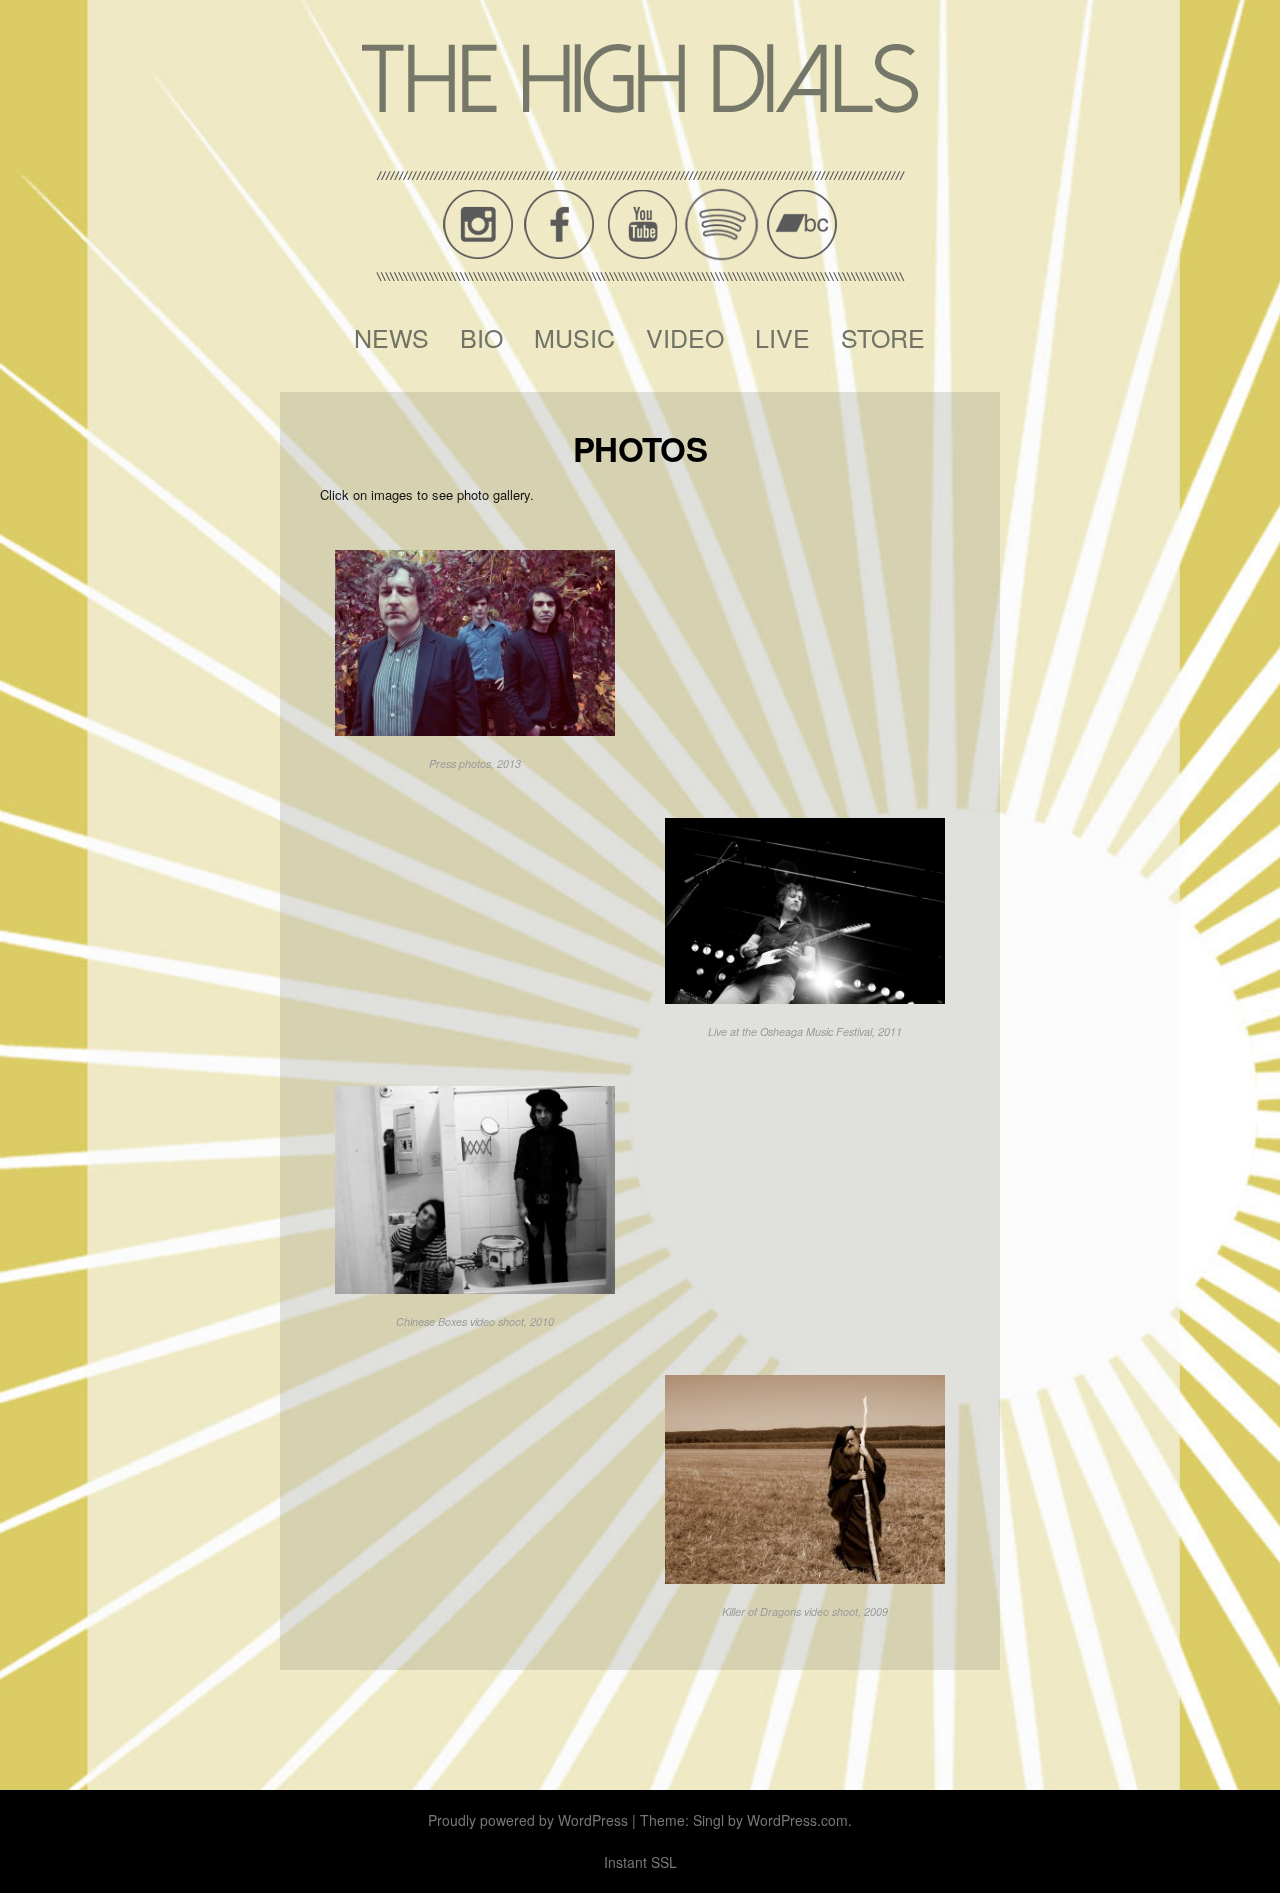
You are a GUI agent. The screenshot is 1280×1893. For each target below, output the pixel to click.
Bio (481, 337)
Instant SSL (640, 1862)
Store (883, 337)
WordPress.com (797, 1820)
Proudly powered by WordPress (528, 1820)
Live (782, 337)
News (391, 337)
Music (574, 337)
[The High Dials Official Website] (640, 78)
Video (685, 337)
